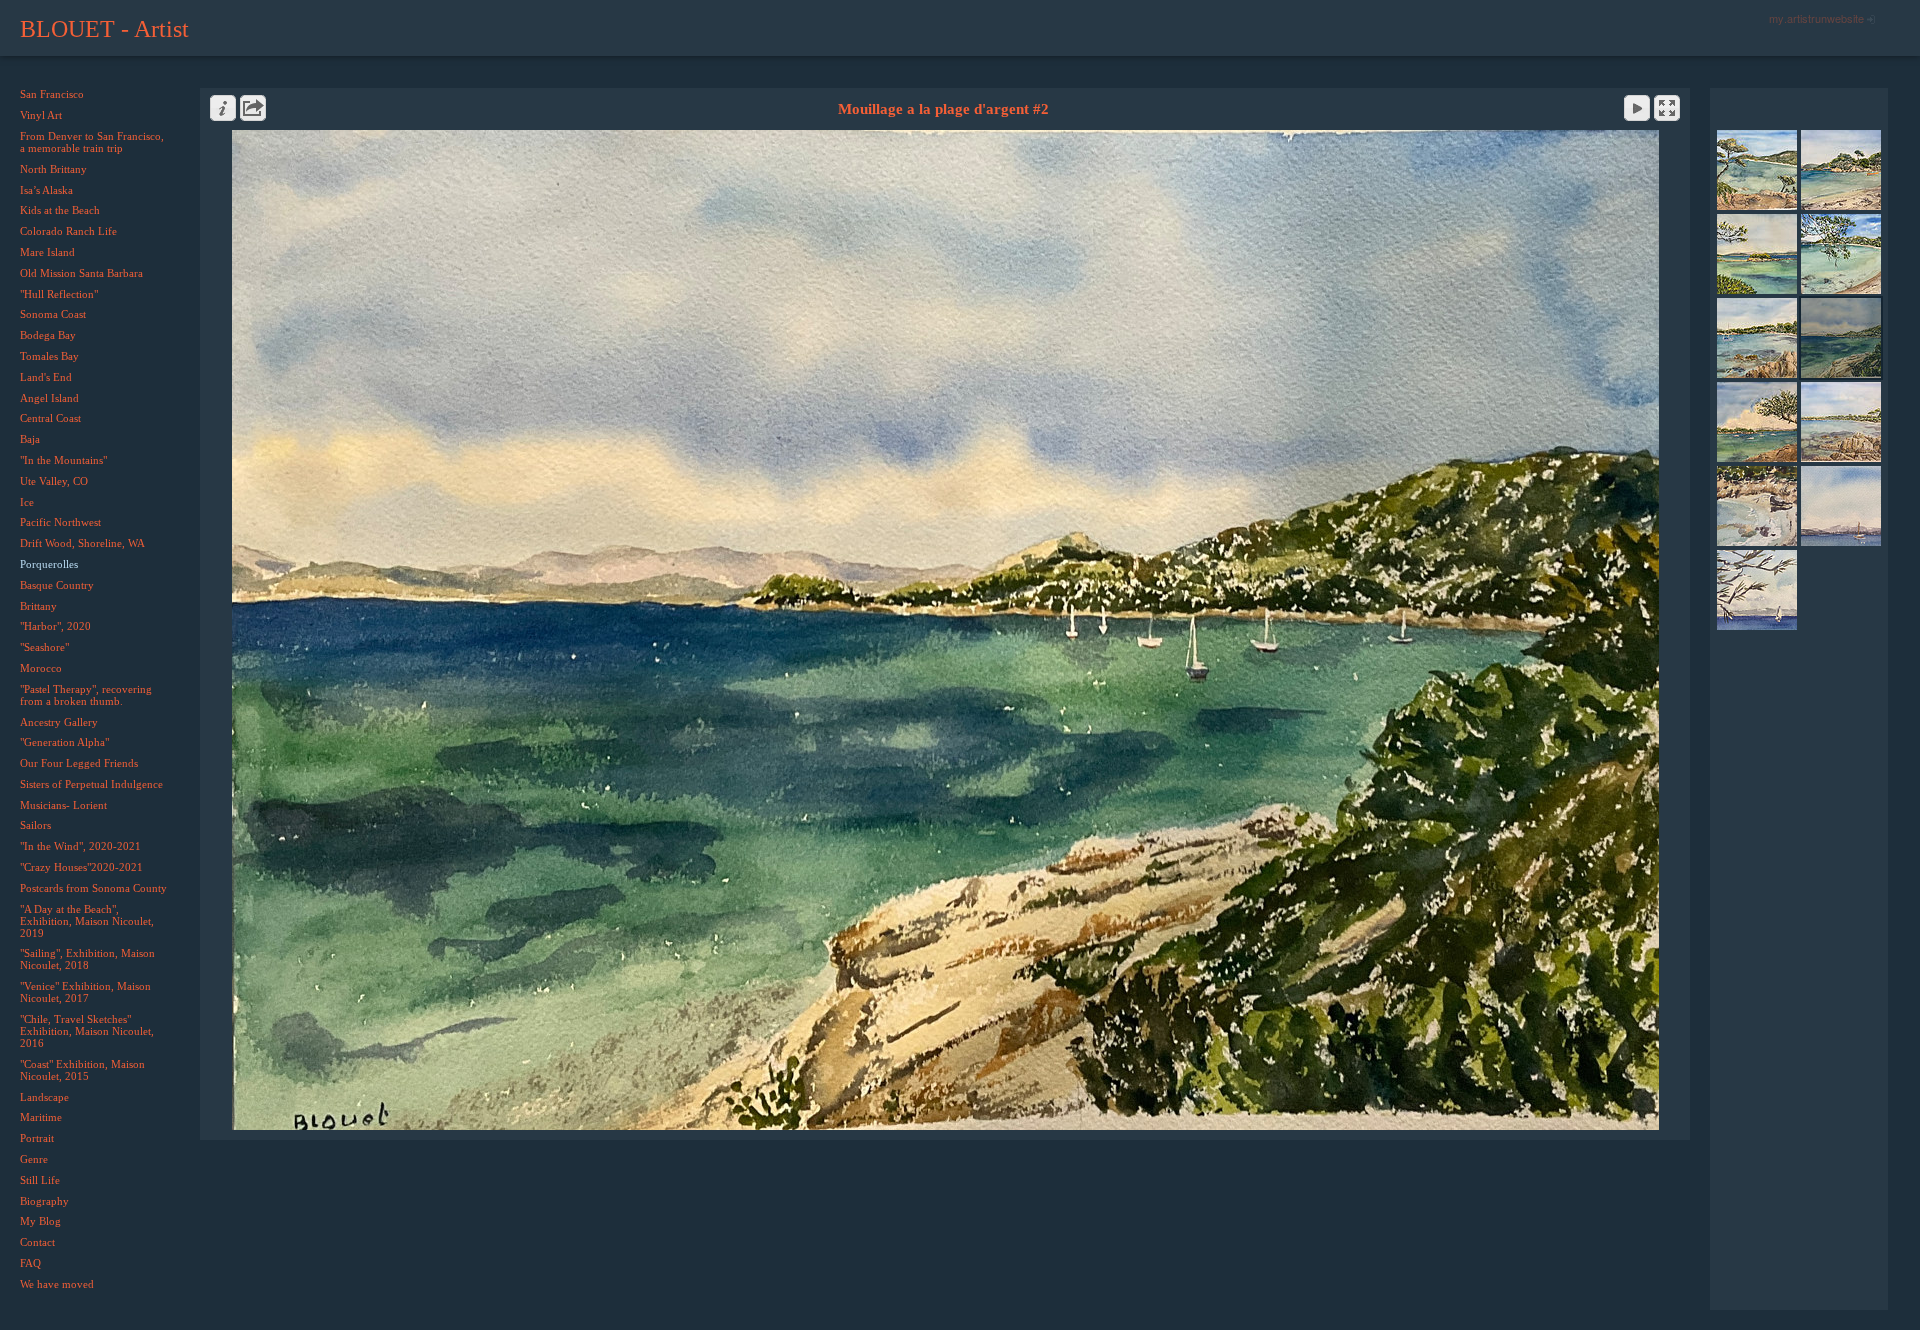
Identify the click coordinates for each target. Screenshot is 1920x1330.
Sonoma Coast (53, 314)
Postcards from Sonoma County (93, 888)
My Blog (40, 1221)
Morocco (41, 668)
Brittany (38, 606)
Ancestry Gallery (59, 722)
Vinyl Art (41, 115)
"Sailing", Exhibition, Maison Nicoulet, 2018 (87, 959)
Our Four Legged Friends (79, 763)
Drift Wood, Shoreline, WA (82, 543)
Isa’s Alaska (46, 190)
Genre (34, 1159)
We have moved (57, 1284)
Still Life (40, 1180)
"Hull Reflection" (59, 294)
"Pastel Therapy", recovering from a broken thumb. (86, 695)
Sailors (35, 825)
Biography (44, 1201)
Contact (37, 1242)
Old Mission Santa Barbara (81, 273)
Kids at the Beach (60, 210)
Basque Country (57, 585)
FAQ (30, 1263)
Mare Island (47, 252)
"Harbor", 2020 (55, 626)
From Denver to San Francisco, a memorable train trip (92, 142)
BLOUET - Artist (104, 29)
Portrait (37, 1138)
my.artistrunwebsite (1816, 18)
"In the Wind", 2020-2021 (80, 846)
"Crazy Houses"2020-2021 (81, 867)
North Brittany (53, 169)
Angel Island (49, 398)
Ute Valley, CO (54, 481)
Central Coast (50, 418)
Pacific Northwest (60, 522)
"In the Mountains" (63, 460)
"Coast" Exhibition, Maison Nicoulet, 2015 (82, 1070)
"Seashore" (44, 647)
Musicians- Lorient (63, 805)
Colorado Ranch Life (68, 231)
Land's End (46, 377)
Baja (30, 439)
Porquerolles (49, 564)
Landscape (44, 1097)
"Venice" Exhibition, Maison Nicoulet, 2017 (85, 992)
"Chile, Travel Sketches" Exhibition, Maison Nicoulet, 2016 (87, 1031)
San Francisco (52, 94)
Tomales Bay (49, 356)
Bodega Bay (48, 335)
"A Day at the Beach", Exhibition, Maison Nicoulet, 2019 (87, 921)
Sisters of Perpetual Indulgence (91, 784)
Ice (27, 502)
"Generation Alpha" (64, 742)
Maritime (41, 1117)
